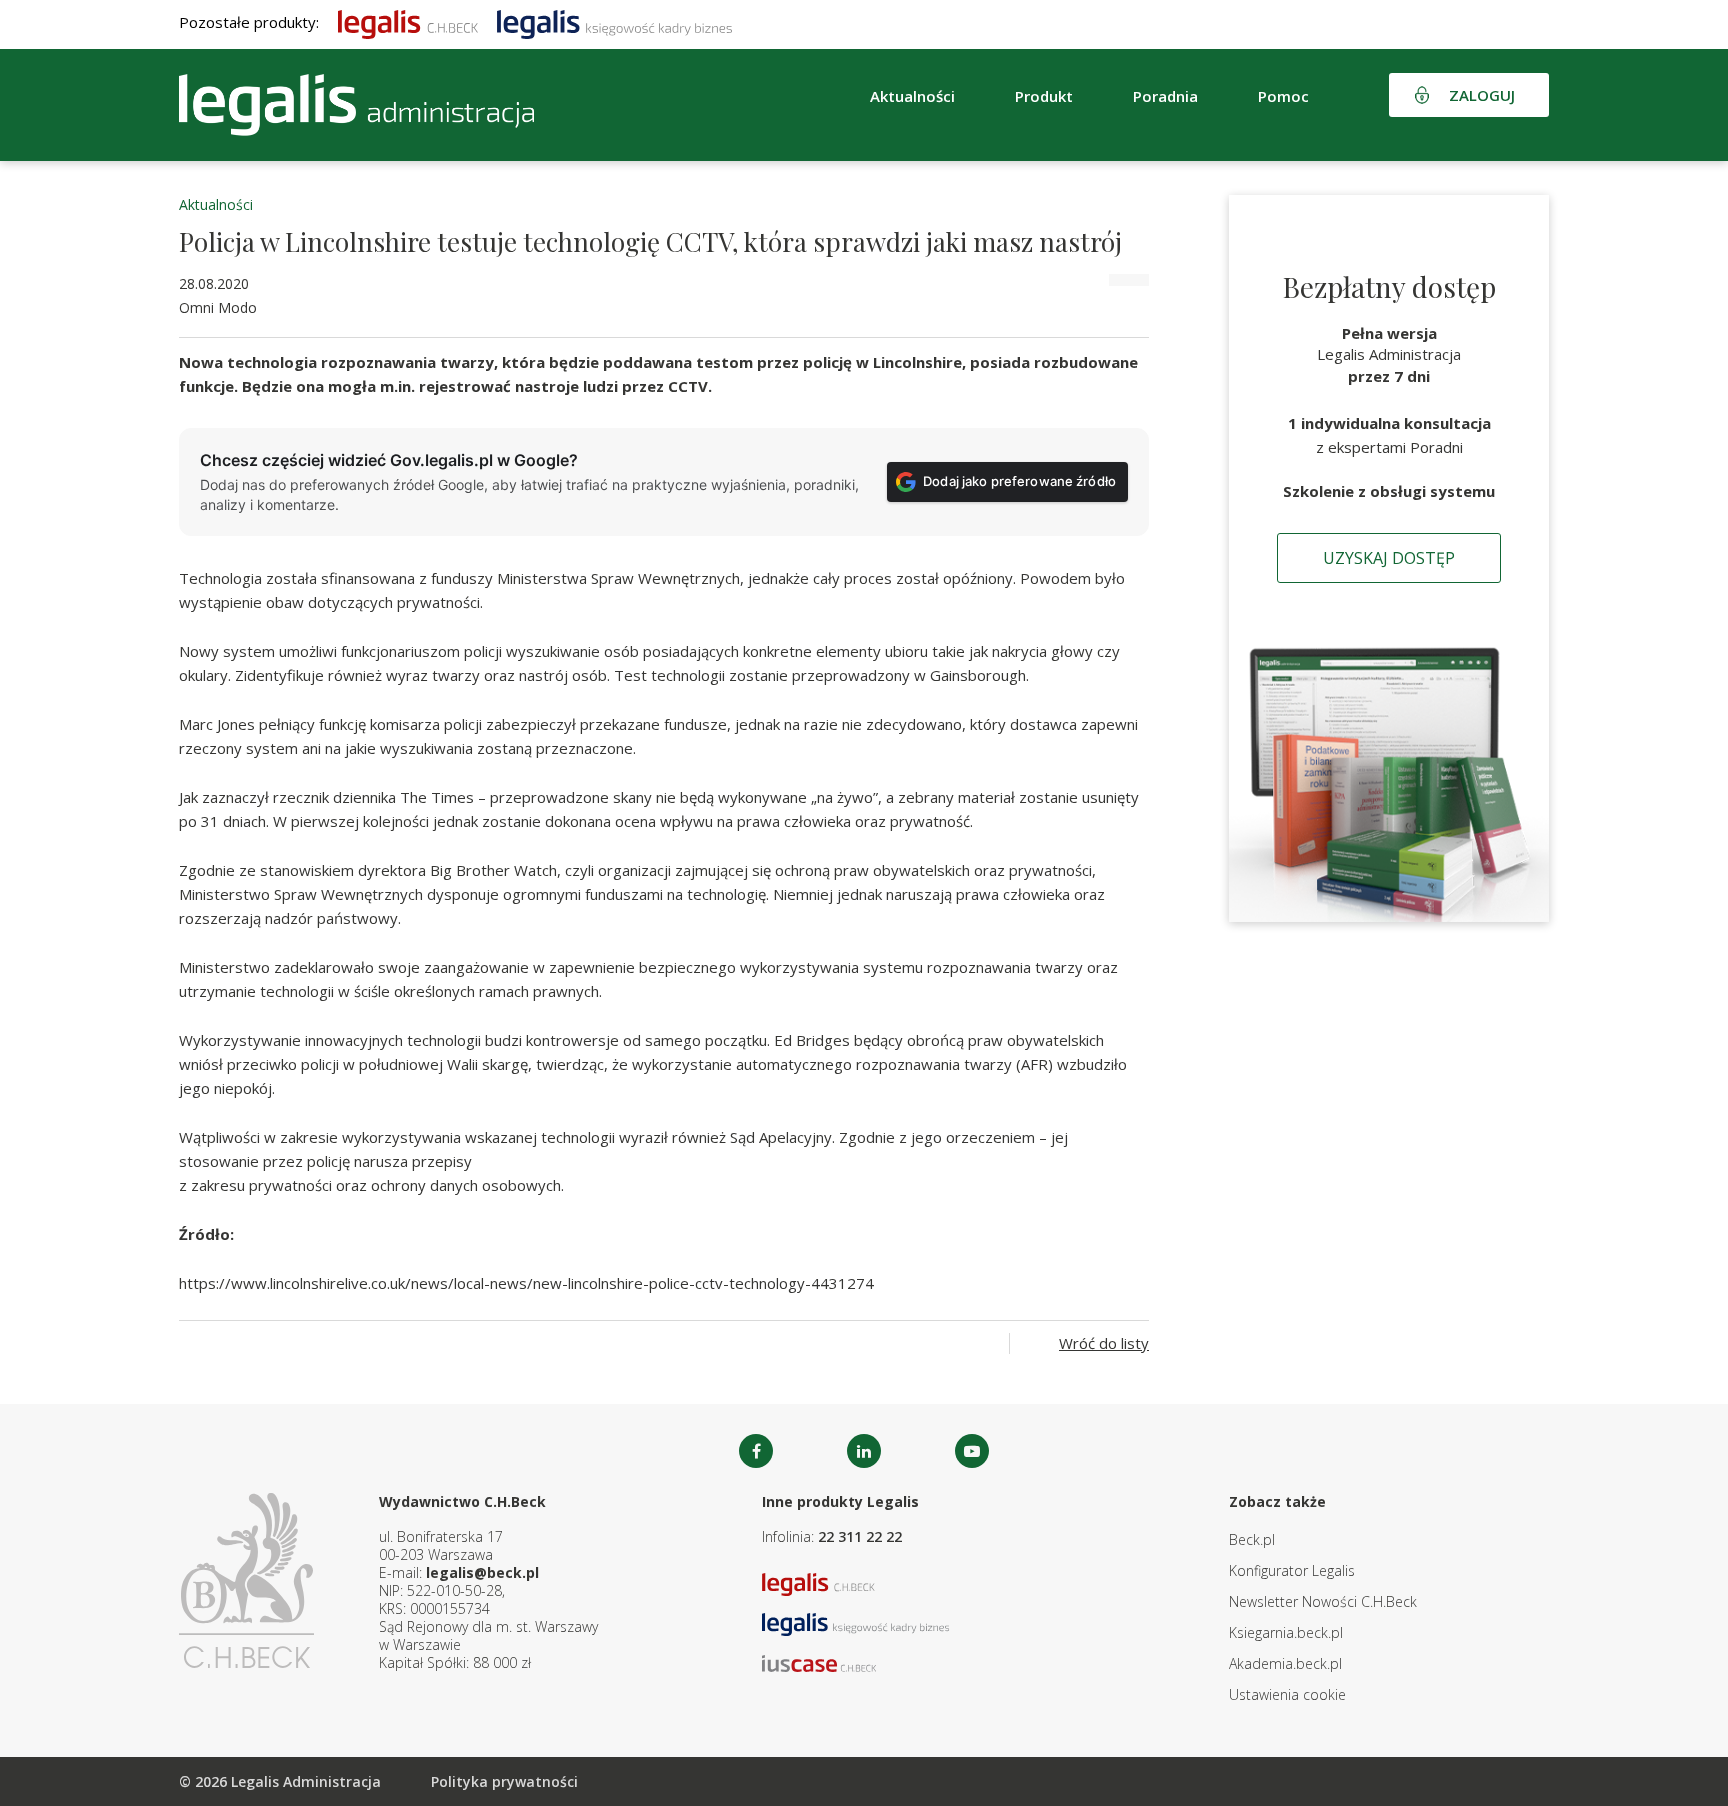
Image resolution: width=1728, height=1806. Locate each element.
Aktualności (216, 204)
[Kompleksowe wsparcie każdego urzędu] (356, 105)
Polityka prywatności (504, 1781)
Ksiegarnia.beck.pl (1286, 1632)
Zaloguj (1482, 95)
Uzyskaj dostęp (1389, 558)
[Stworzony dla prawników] (408, 22)
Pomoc (1283, 96)
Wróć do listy (1104, 1343)
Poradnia (1165, 96)
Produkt (1044, 96)
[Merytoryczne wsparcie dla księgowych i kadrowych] (614, 22)
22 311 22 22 (860, 1536)
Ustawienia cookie (1287, 1694)
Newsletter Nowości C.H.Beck (1323, 1601)
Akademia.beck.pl (1285, 1663)
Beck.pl (1252, 1539)
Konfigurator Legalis (1292, 1570)
